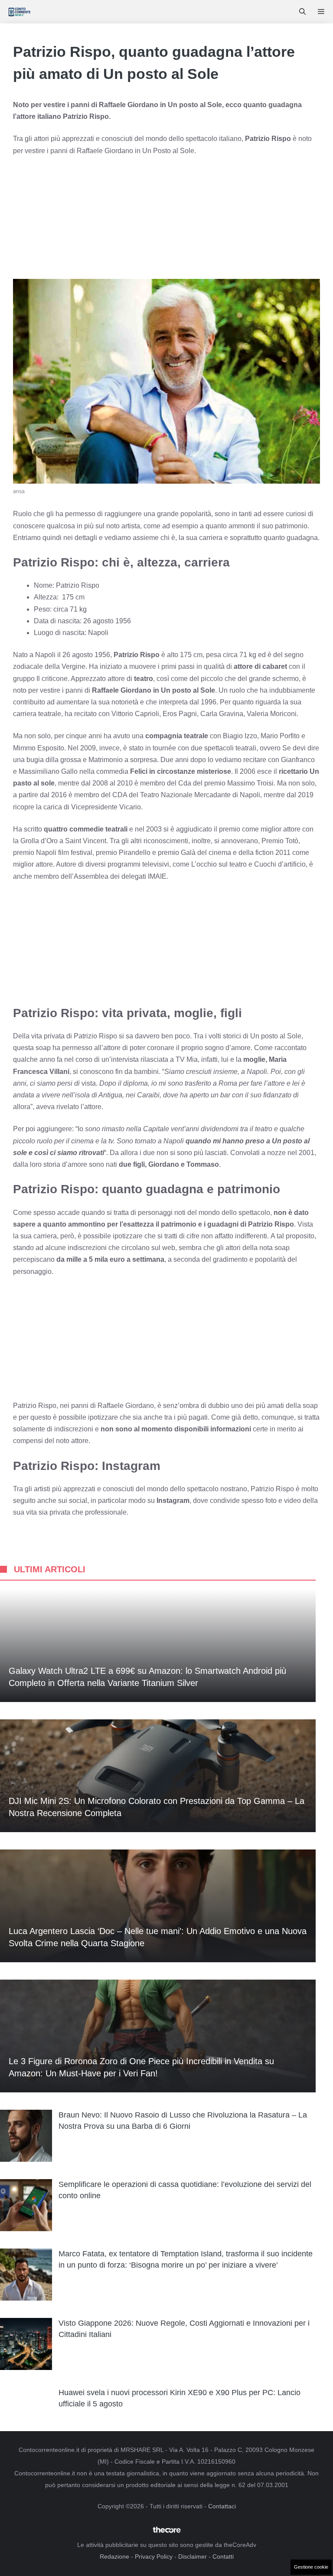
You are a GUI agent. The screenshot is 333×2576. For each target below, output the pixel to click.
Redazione (114, 2556)
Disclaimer (193, 2556)
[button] (302, 12)
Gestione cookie (311, 2567)
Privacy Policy (154, 2556)
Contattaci (222, 2506)
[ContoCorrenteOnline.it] (19, 12)
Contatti (223, 2556)
